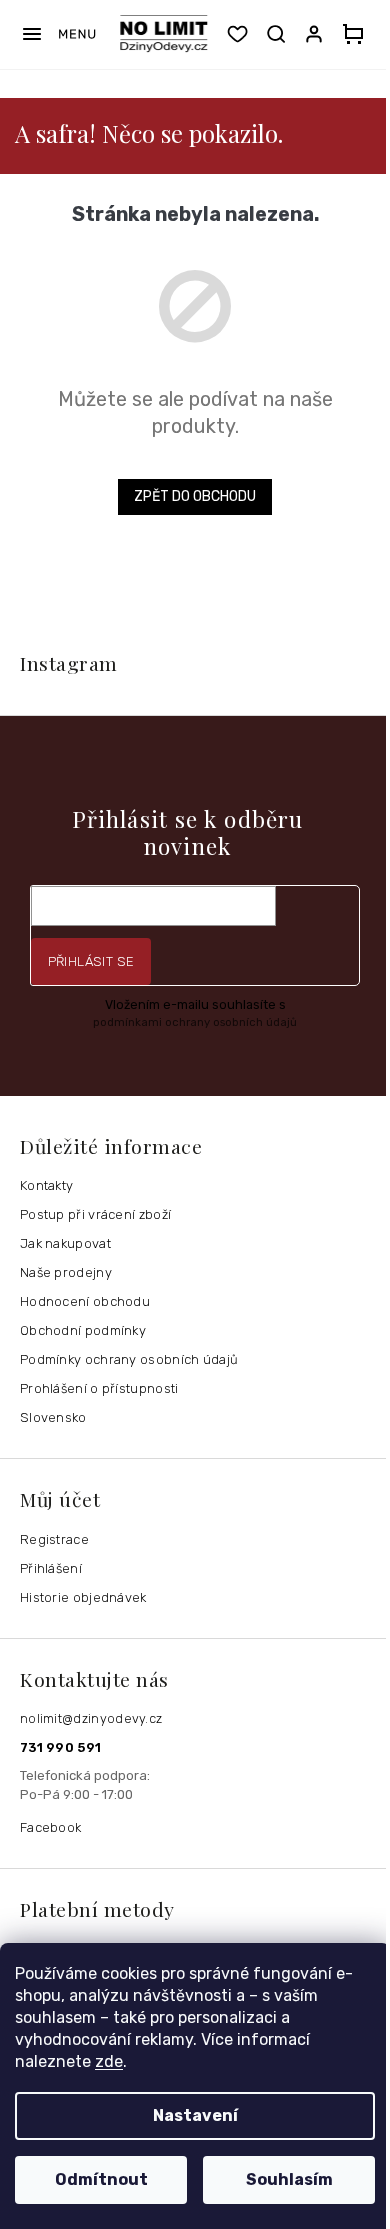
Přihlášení (51, 1568)
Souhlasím (289, 2179)
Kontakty (46, 1185)
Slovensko (53, 1417)
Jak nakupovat (65, 1243)
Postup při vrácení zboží (95, 1214)
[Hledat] (276, 34)
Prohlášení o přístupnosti (99, 1388)
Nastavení (195, 2115)
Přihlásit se (91, 961)
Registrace (54, 1539)
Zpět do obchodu (195, 496)
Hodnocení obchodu (85, 1301)
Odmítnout (101, 2179)
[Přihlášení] (318, 34)
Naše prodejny (66, 1272)
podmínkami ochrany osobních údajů (195, 1022)
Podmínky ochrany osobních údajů (129, 1359)
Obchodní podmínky (83, 1330)
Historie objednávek (83, 1597)
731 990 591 (60, 1747)
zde (109, 2061)
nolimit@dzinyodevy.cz (91, 1718)
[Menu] (58, 34)
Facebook (50, 1827)
